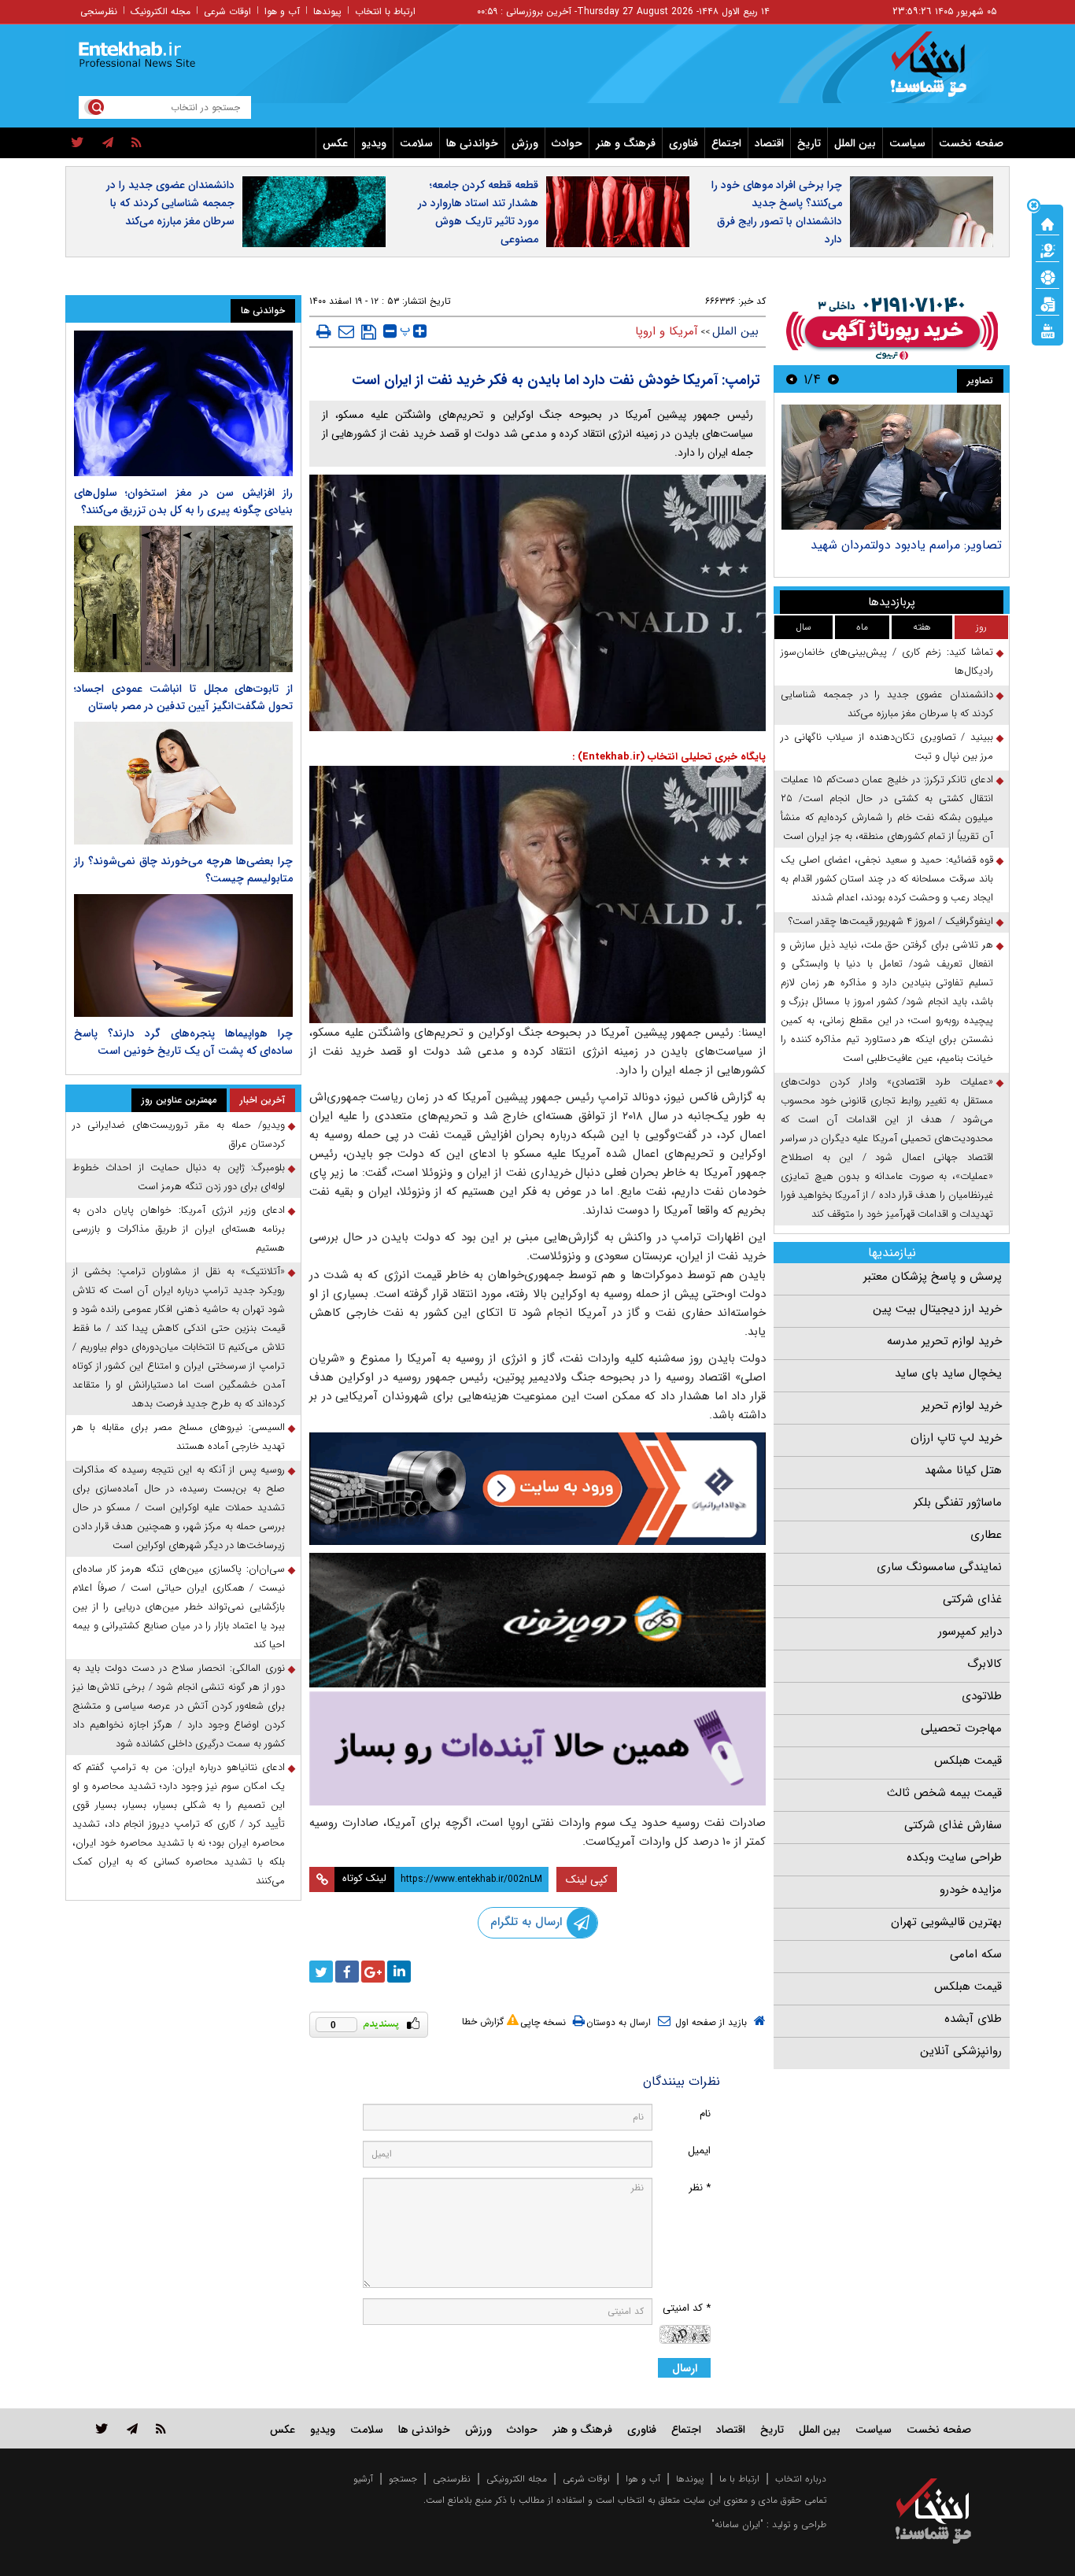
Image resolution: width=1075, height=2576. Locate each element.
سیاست (907, 143)
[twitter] (78, 143)
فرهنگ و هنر (626, 143)
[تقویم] (1047, 303)
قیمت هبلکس (968, 1761)
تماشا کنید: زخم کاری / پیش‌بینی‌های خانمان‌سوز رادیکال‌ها (887, 662)
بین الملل (855, 143)
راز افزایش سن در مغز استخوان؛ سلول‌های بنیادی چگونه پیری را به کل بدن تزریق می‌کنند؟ (183, 501)
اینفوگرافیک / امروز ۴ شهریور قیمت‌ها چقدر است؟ (891, 921)
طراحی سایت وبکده (954, 1857)
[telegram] (108, 143)
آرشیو (363, 2479)
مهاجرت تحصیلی (961, 1728)
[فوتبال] (1047, 276)
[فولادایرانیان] (537, 1489)
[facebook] (347, 1972)
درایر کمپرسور (970, 1632)
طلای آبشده (973, 2019)
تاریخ (809, 143)
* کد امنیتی (687, 2308)
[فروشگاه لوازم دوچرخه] (537, 1620)
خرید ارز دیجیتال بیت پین (937, 1309)
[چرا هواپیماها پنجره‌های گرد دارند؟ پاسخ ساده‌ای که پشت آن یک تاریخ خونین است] (183, 955)
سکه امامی (976, 1954)
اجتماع (726, 143)
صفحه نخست (971, 143)
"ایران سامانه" (737, 2524)
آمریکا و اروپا (667, 331)
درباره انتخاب (801, 2479)
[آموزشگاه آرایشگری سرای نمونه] (537, 1748)
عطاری (986, 1535)
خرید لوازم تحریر (962, 1406)
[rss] (137, 143)
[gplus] (373, 1972)
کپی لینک (587, 1879)
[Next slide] (792, 379)
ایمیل (699, 2151)
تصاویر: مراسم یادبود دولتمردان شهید (906, 545)
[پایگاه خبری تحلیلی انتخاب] (941, 72)
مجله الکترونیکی (517, 2479)
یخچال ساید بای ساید (948, 1373)
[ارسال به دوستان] (346, 331)
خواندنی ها (472, 143)
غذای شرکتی (972, 1599)
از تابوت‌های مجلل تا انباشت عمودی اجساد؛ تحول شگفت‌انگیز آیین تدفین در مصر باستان (183, 697)
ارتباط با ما (739, 2479)
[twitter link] (102, 2428)
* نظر (700, 2188)
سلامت (416, 143)
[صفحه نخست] (1047, 223)
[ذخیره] (369, 332)
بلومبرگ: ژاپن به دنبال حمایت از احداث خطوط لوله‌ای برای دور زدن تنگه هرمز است (179, 1177)
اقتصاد (769, 143)
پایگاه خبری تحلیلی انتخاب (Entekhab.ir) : (669, 757)
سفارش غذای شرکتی (953, 1825)
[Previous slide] (833, 379)
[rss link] (161, 2428)
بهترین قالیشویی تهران (946, 1922)
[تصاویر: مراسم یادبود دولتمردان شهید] (891, 467)
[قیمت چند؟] (1047, 249)
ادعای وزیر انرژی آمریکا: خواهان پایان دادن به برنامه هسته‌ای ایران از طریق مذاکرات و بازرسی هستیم (179, 1229)
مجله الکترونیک (161, 11)
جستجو (403, 2479)
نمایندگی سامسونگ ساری (939, 1567)
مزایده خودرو (971, 1890)
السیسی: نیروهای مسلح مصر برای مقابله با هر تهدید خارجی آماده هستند (179, 1437)
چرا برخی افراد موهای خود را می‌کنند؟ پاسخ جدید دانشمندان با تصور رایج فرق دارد (777, 212)
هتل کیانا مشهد (963, 1470)
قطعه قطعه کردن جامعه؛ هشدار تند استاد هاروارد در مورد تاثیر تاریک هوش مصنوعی (478, 212)
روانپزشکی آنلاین (961, 2051)
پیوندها (327, 11)
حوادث (567, 143)
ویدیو (374, 143)
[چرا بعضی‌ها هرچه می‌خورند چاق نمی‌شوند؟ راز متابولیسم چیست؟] (183, 783)
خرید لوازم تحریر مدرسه (944, 1341)
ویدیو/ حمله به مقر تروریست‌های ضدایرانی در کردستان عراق (179, 1135)
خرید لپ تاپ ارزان (956, 1438)
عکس (335, 143)
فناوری (683, 143)
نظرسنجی (99, 11)
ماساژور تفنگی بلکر (958, 1502)
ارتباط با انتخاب (385, 11)
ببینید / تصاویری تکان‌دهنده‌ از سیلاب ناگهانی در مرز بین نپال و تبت (887, 747)
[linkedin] (399, 1972)
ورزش (525, 143)
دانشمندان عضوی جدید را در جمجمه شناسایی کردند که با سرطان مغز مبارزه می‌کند (170, 203)
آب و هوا (282, 11)
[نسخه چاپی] (324, 331)
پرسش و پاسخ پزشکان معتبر (933, 1277)
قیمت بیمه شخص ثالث (944, 1793)
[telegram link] (132, 2428)
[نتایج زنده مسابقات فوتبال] (1047, 330)
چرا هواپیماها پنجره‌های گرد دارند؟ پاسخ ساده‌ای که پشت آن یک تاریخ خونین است (183, 1042)
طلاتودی (982, 1696)
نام (705, 2114)
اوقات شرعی (227, 11)
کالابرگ (984, 1664)
